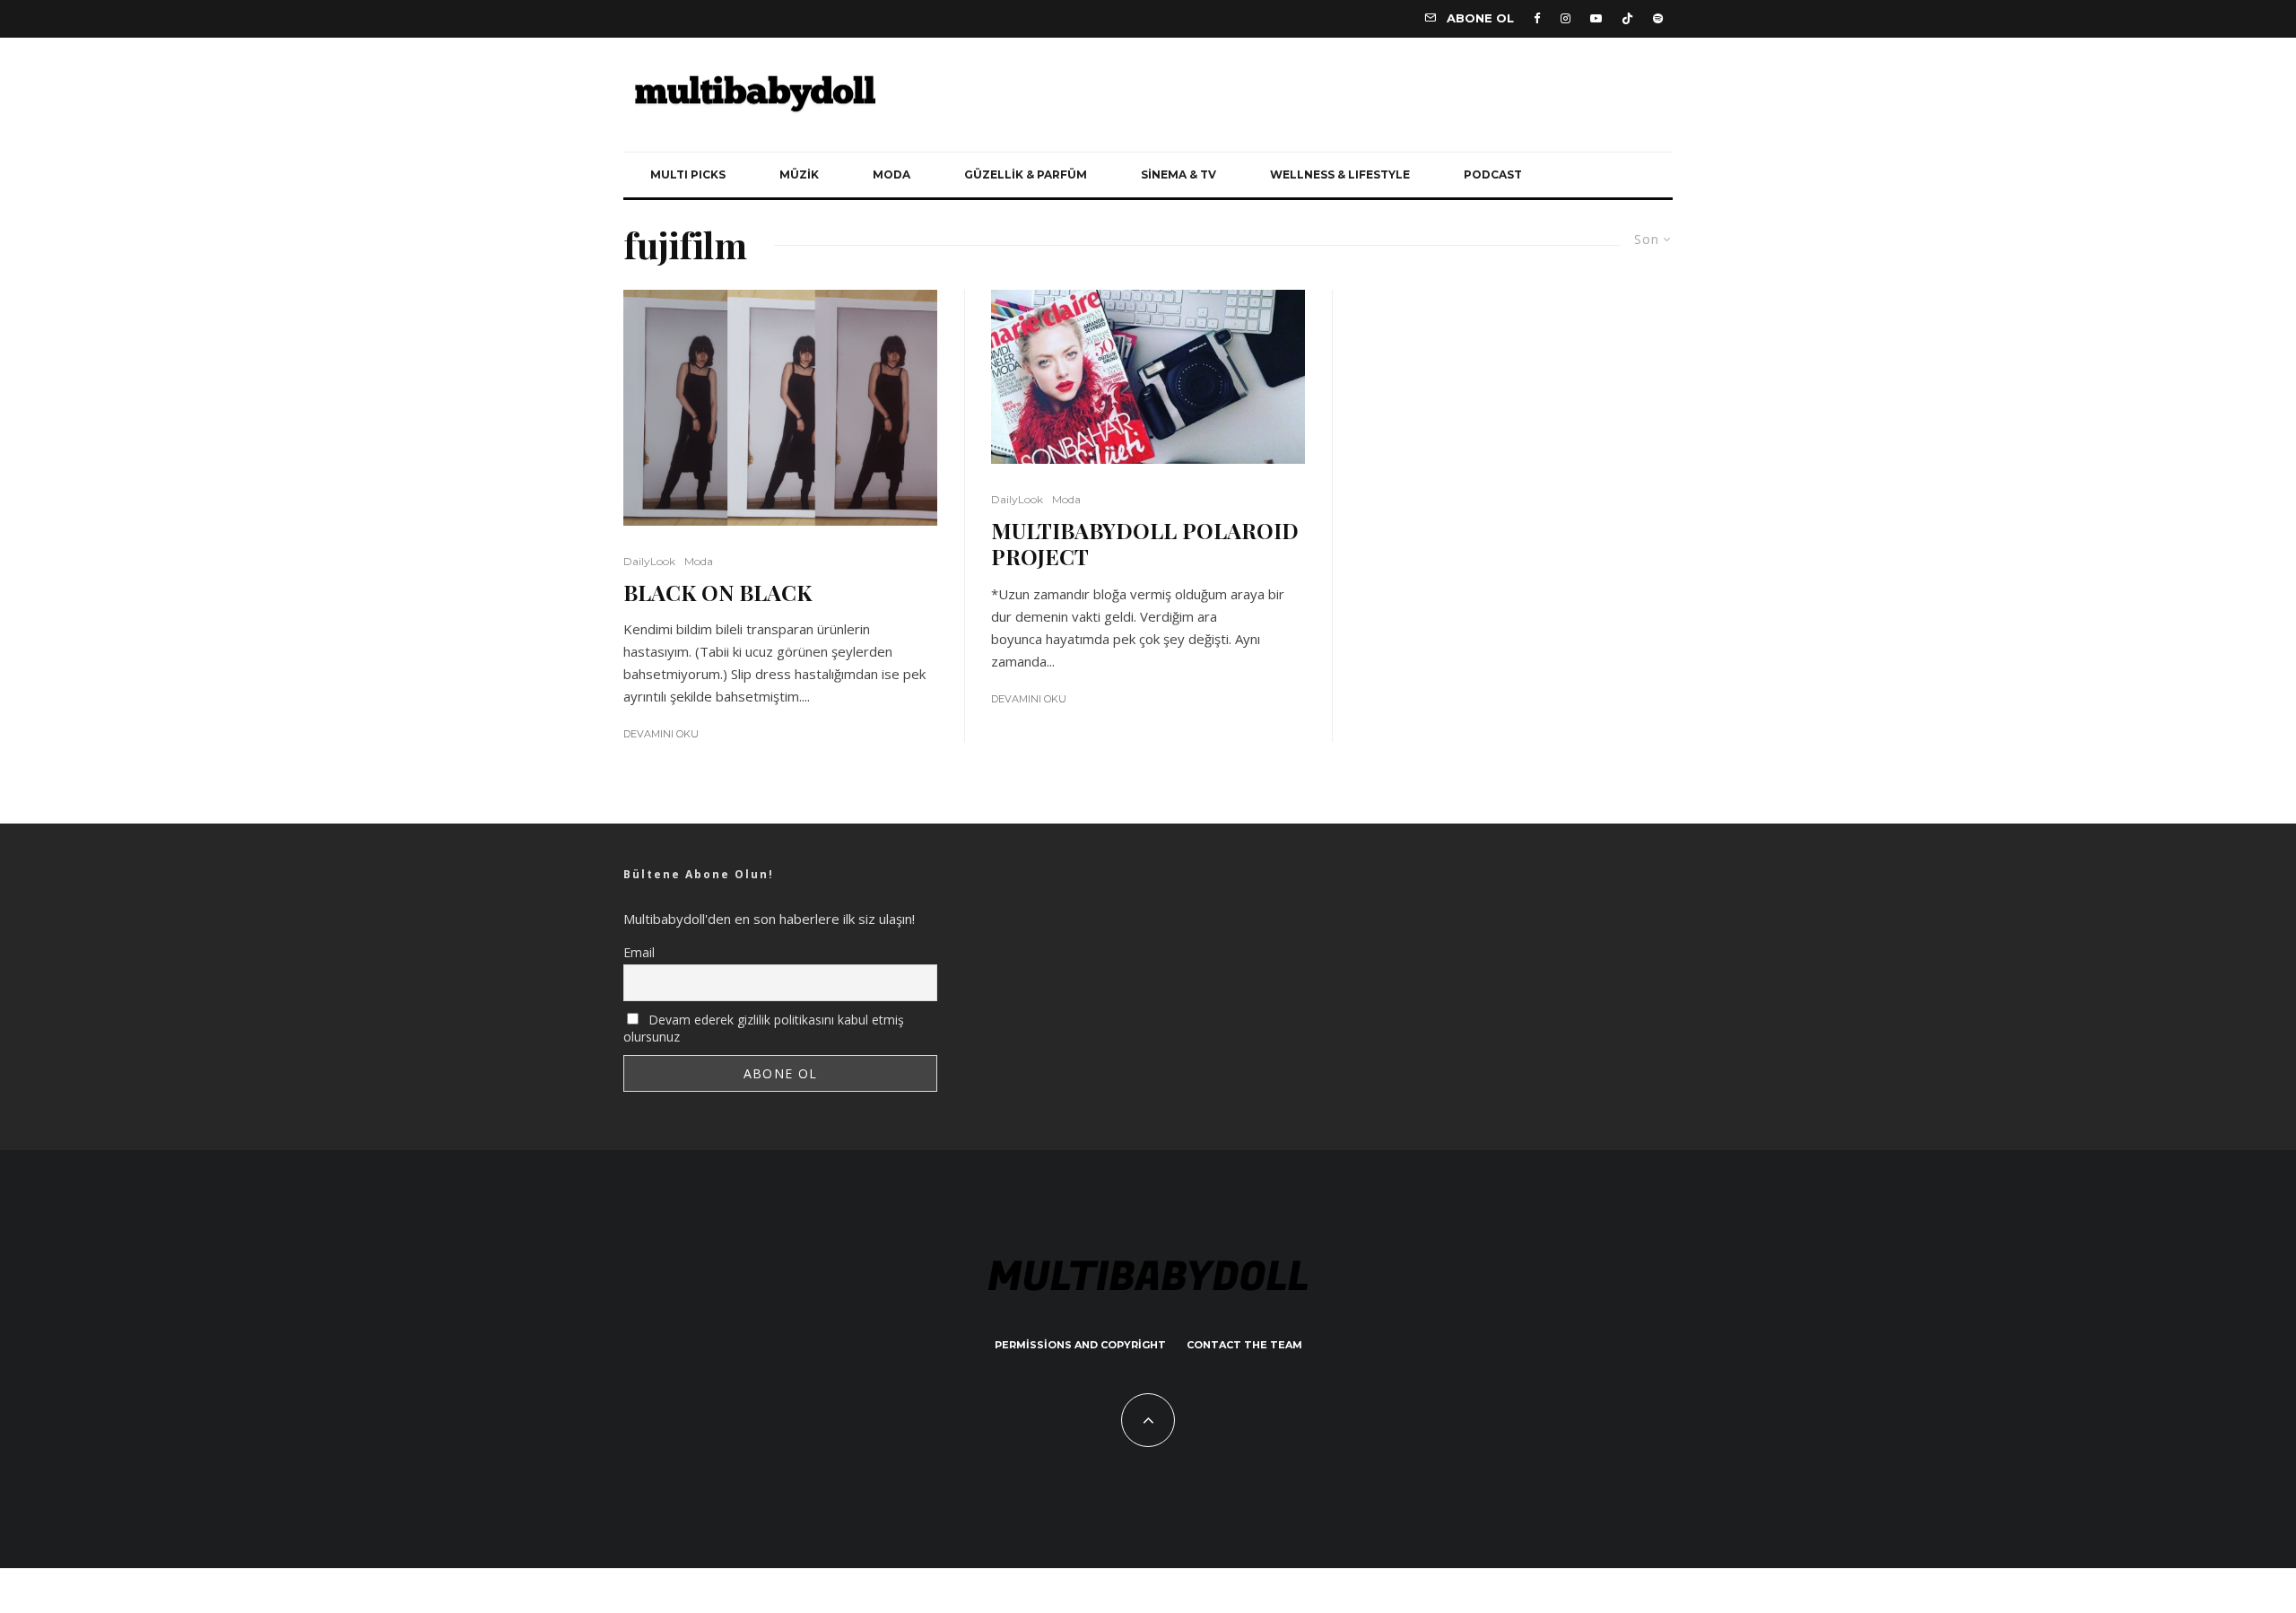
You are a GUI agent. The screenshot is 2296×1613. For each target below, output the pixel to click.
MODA (891, 174)
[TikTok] (1627, 18)
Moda (699, 561)
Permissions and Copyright (1080, 1345)
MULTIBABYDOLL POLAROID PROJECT (1145, 544)
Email (639, 952)
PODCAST (1493, 174)
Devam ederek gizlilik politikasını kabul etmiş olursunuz (764, 1028)
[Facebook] (1537, 18)
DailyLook (649, 561)
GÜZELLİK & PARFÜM (1026, 174)
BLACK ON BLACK (717, 593)
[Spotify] (1658, 18)
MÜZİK (799, 174)
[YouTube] (1596, 18)
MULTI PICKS (688, 174)
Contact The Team (1244, 1345)
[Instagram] (1565, 18)
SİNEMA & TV (1178, 174)
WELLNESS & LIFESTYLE (1340, 174)
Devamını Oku (661, 734)
